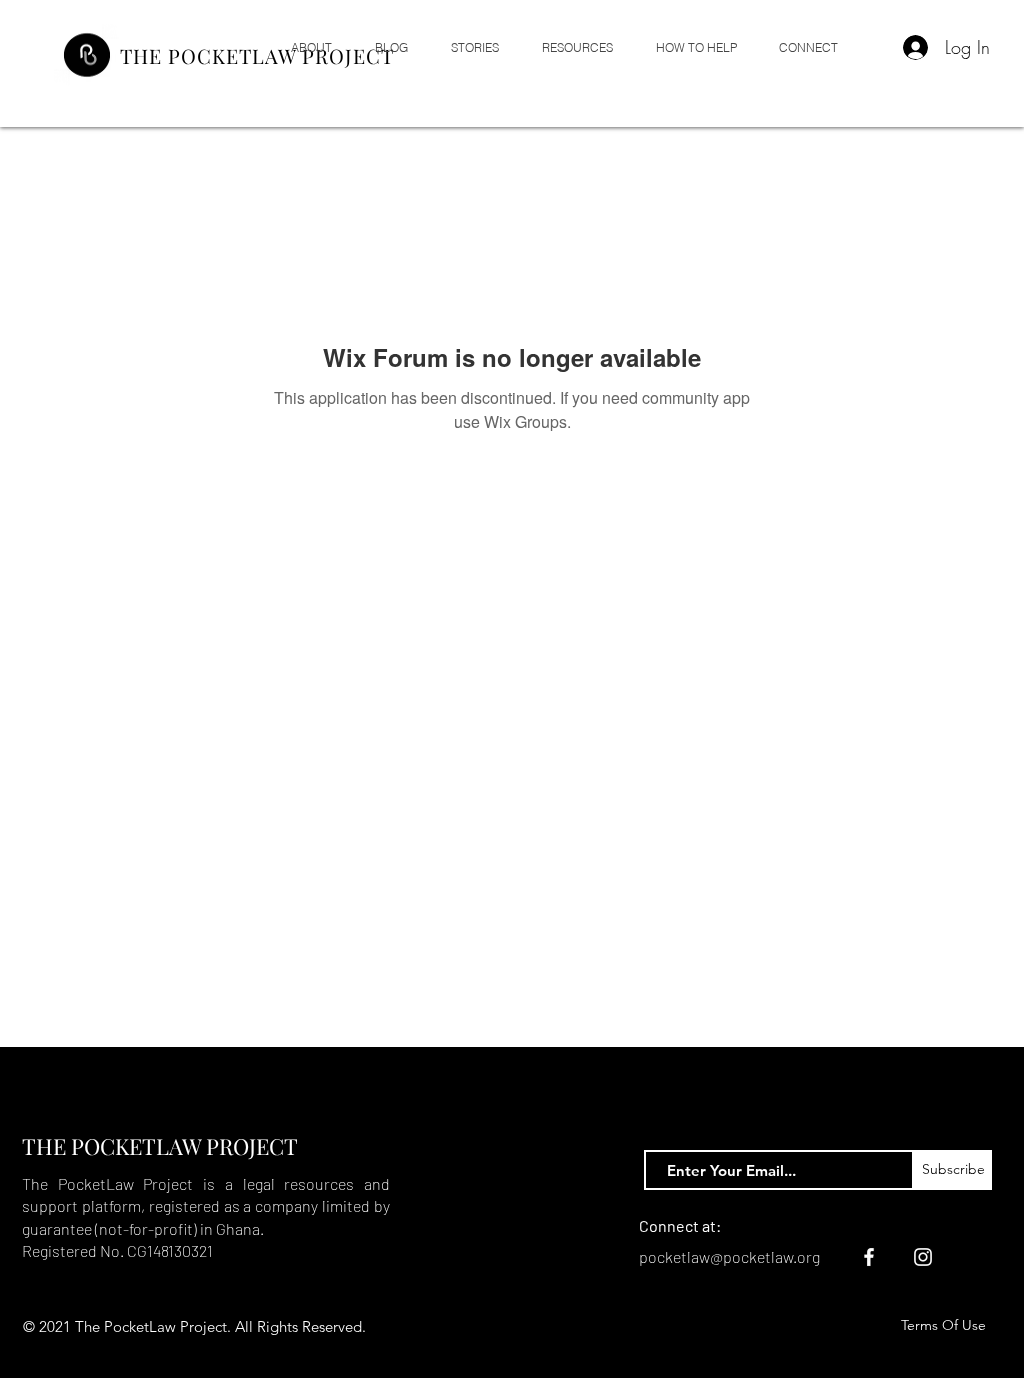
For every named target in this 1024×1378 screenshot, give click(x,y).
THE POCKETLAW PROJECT (257, 55)
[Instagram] (923, 1257)
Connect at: (680, 1225)
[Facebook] (869, 1257)
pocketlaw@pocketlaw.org (729, 1256)
